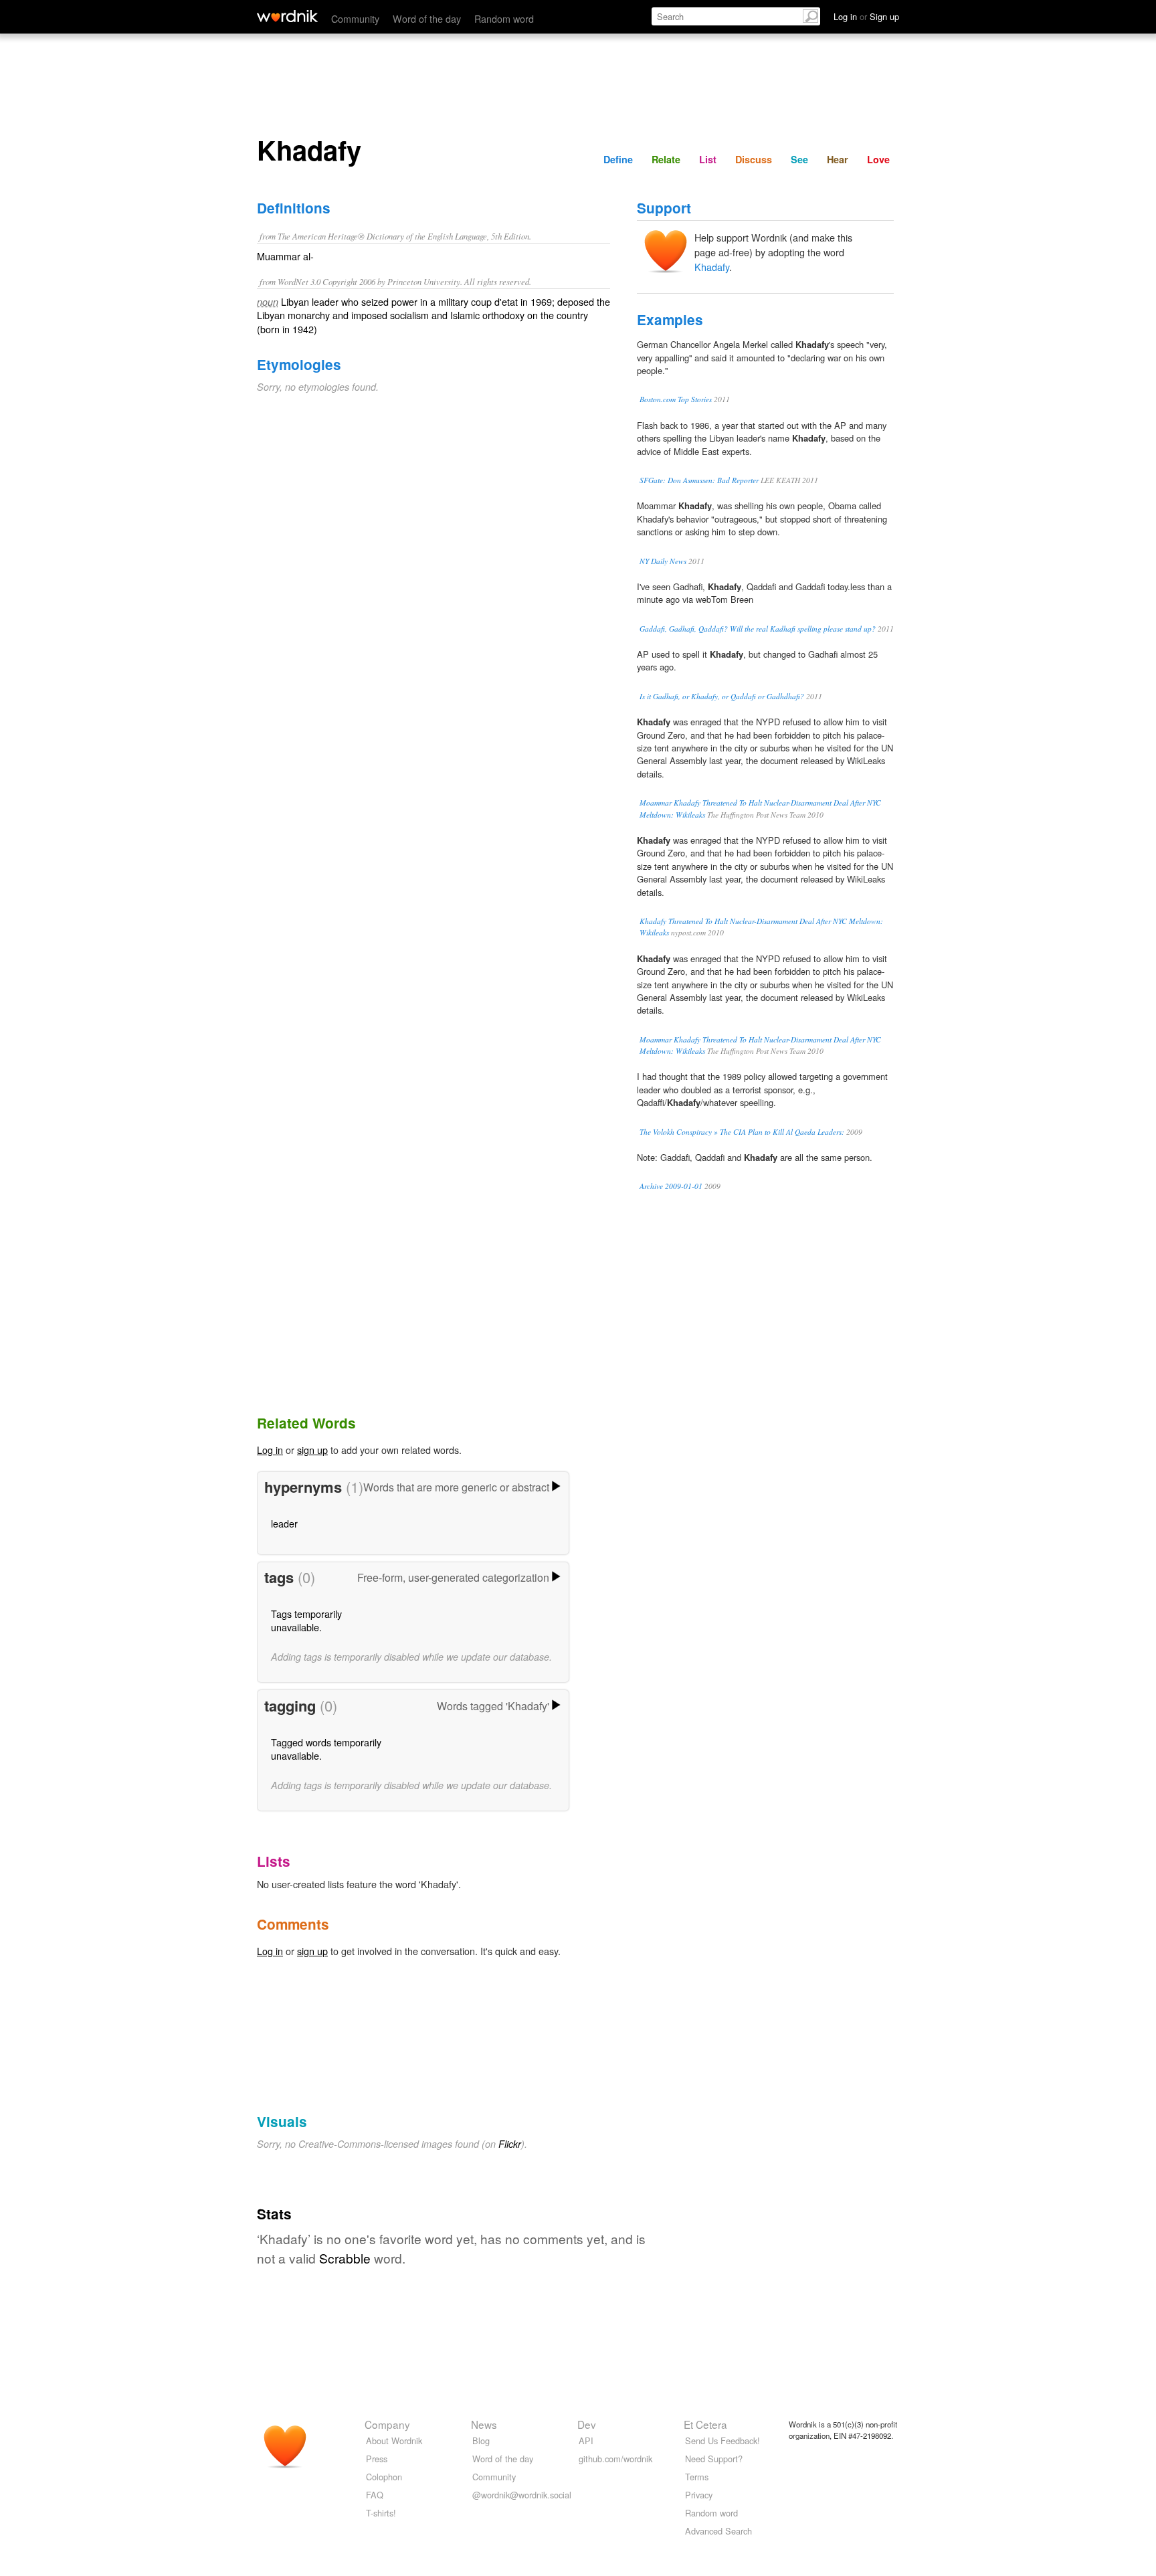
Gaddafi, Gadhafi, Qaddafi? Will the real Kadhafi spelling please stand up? (758, 629)
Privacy (699, 2495)
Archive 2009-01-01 (671, 1186)
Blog (481, 2441)
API (586, 2441)
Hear (838, 159)
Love (878, 159)
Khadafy (712, 267)
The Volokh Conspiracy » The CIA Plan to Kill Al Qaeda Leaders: (742, 1132)
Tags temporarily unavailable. (306, 1620)
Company (387, 2424)
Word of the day (427, 18)
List (708, 159)
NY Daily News (663, 561)
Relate (666, 159)
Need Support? (714, 2459)
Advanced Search (718, 2531)
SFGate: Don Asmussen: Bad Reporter (699, 480)
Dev (587, 2424)
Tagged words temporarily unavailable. (326, 1749)
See (799, 159)
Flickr (510, 2144)
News (484, 2424)
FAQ (375, 2495)
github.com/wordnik (615, 2459)
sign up (312, 1450)
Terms (697, 2477)
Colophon (384, 2477)
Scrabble (345, 2258)
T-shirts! (381, 2513)
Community (355, 18)
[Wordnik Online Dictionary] (287, 16)
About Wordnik (394, 2441)
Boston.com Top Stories (676, 399)
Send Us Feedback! (722, 2441)
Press (377, 2459)
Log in (270, 1450)
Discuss (754, 159)
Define (618, 159)
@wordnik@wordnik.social (522, 2495)
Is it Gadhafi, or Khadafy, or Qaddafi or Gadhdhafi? (722, 696)
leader (284, 1523)
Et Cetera (705, 2424)
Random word (504, 18)
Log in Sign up (866, 16)
